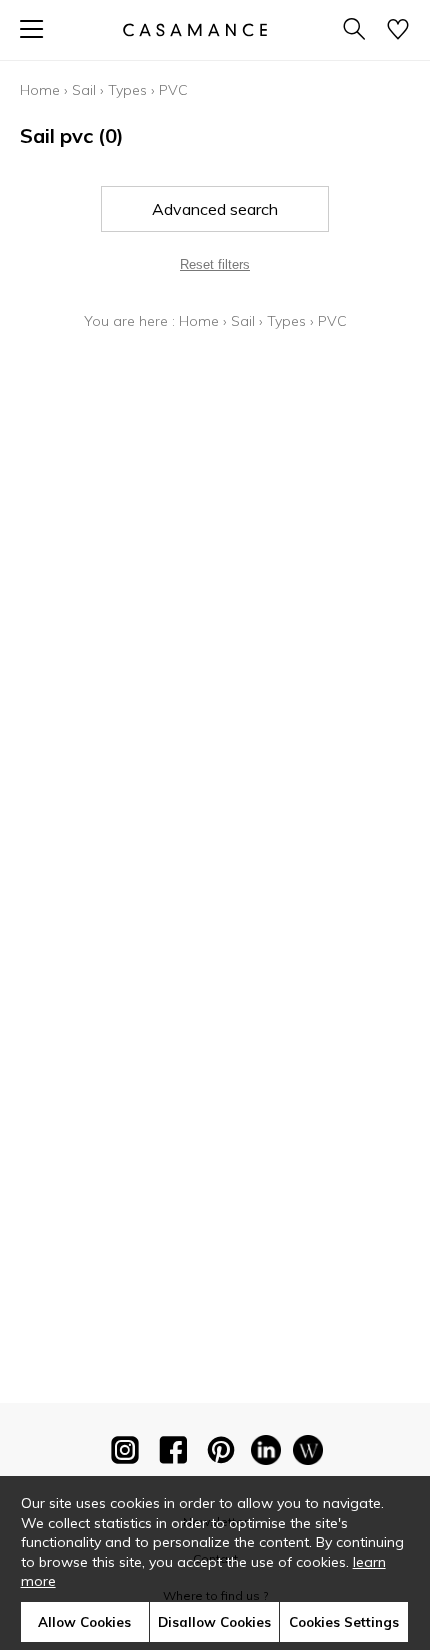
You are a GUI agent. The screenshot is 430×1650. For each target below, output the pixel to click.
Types (127, 90)
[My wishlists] (398, 30)
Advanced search (215, 209)
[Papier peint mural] (308, 1454)
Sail (84, 90)
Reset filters (215, 264)
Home (40, 90)
